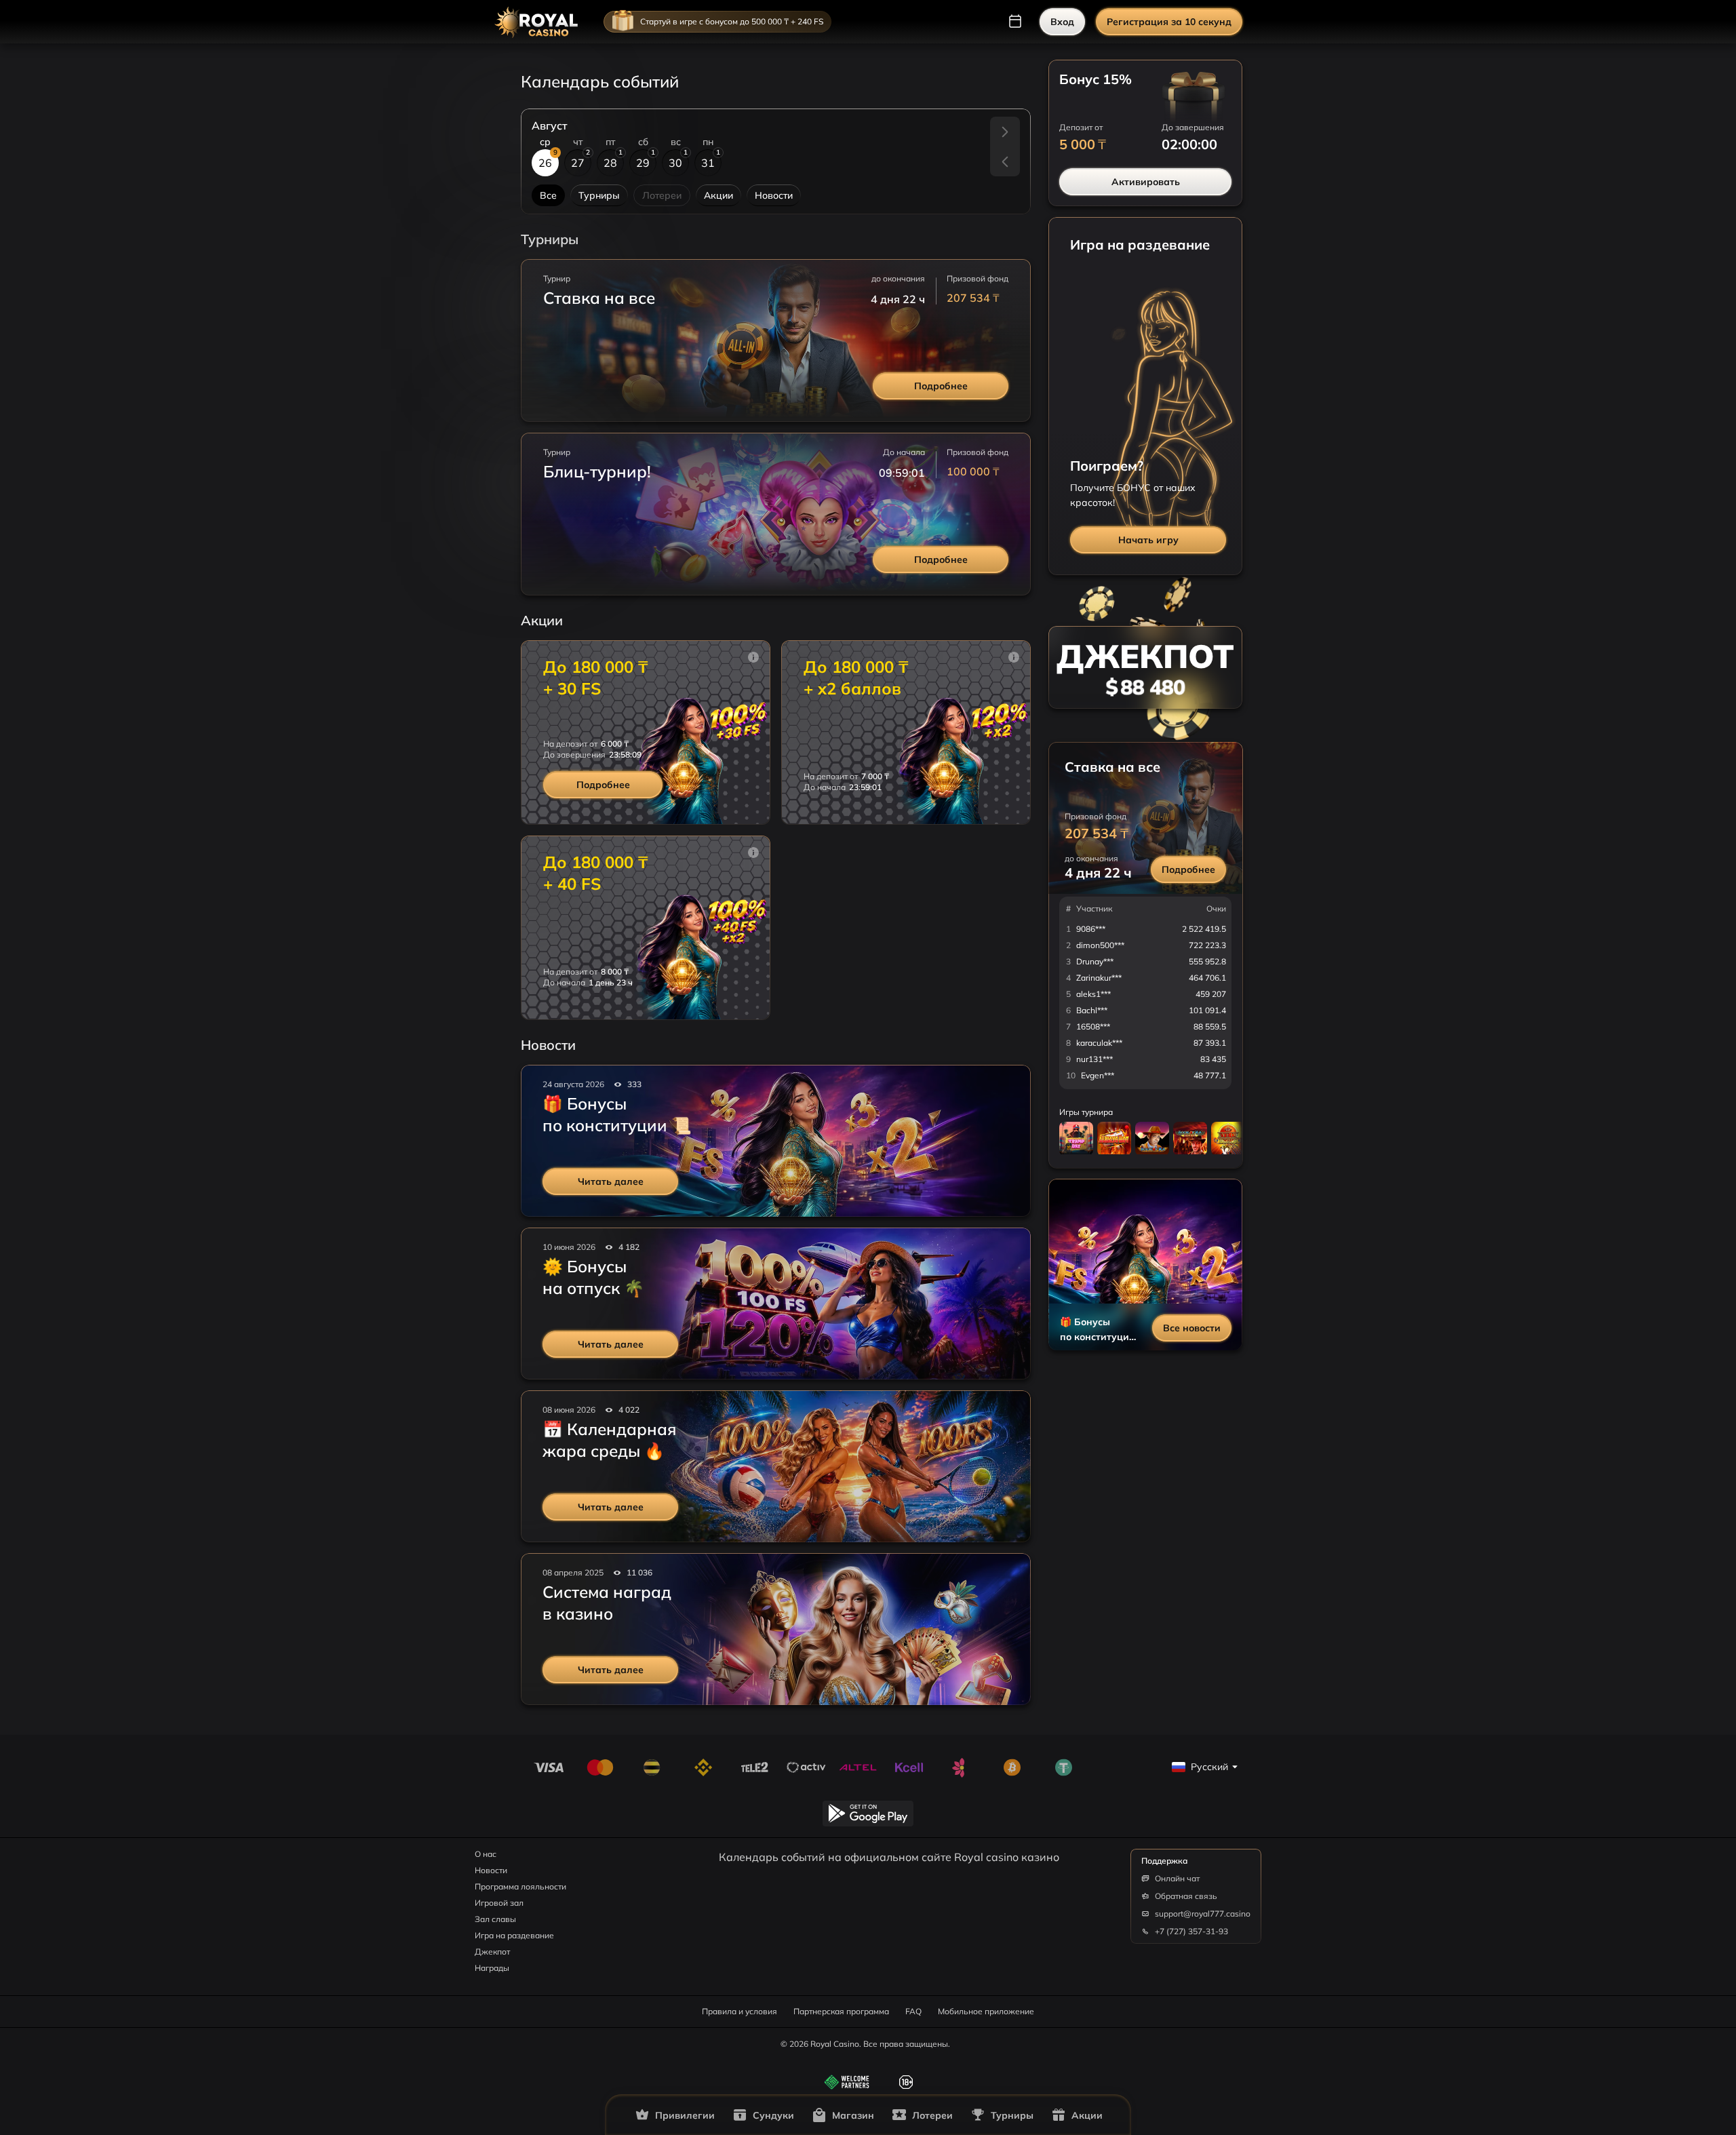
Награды (492, 1968)
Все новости (1192, 1328)
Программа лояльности (520, 1886)
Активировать (1146, 182)
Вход (1062, 22)
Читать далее (611, 1181)
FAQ (913, 2011)
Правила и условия (739, 2011)
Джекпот (492, 1952)
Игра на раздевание (514, 1935)
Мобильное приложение (986, 2011)
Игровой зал (499, 1903)
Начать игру (1148, 540)
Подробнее (941, 386)
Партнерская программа (841, 2011)
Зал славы (495, 1919)
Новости (491, 1870)
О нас (486, 1854)
